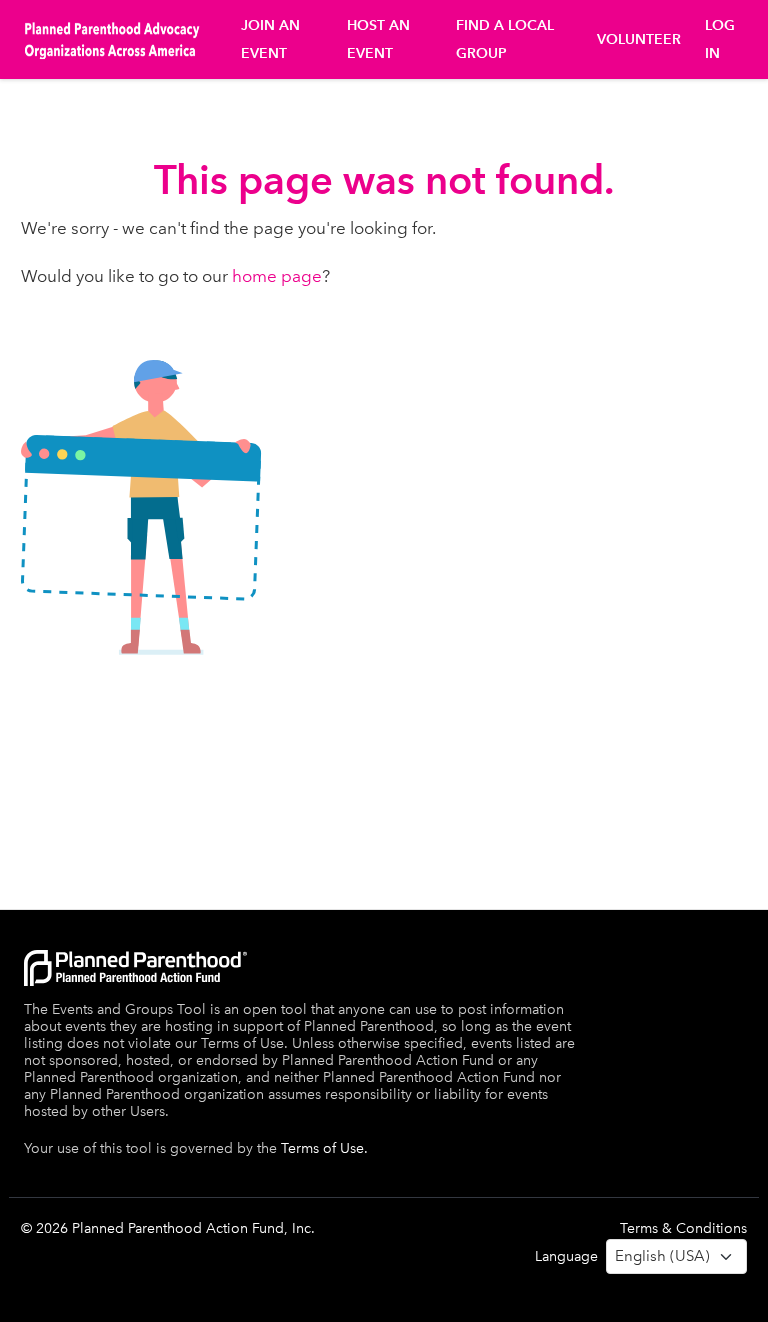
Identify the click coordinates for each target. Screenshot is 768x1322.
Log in (720, 39)
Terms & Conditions (683, 1228)
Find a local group (505, 39)
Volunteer (639, 39)
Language (566, 1256)
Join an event (270, 39)
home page (277, 276)
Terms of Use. (324, 1148)
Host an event (378, 39)
